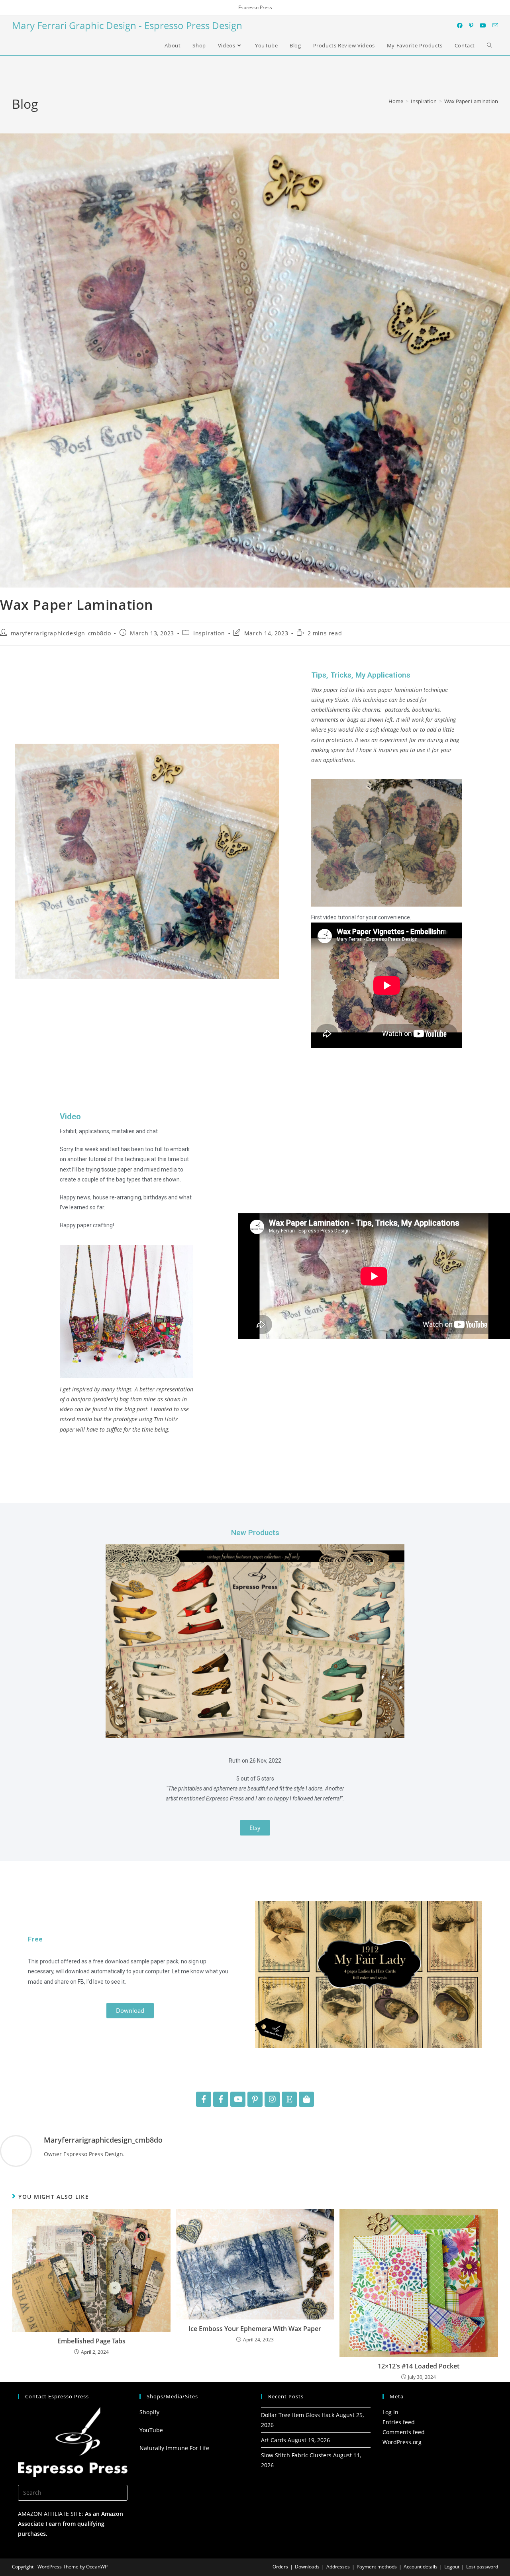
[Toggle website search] (489, 45)
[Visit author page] (16, 2150)
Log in (390, 2412)
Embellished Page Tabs (91, 2341)
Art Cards (274, 2440)
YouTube (151, 2430)
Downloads (307, 2567)
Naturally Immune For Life (174, 2448)
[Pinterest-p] (255, 2099)
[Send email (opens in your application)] (495, 25)
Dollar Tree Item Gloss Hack (298, 2415)
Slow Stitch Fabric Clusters (296, 2455)
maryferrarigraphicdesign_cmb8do (61, 633)
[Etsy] (289, 2099)
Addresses (338, 2567)
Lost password (482, 2567)
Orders (280, 2567)
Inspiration (209, 633)
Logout (452, 2567)
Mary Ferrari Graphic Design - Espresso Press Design (127, 25)
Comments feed (404, 2432)
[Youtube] (238, 2099)
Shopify (149, 2412)
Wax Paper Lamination (471, 101)
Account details (421, 2567)
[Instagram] (272, 2099)
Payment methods (377, 2567)
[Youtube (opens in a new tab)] (483, 25)
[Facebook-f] (204, 2099)
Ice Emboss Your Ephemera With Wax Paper (255, 2329)
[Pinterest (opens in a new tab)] (471, 25)
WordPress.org (402, 2442)
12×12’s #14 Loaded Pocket (419, 2366)
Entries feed (399, 2422)
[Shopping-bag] (306, 2099)
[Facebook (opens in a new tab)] (460, 25)
